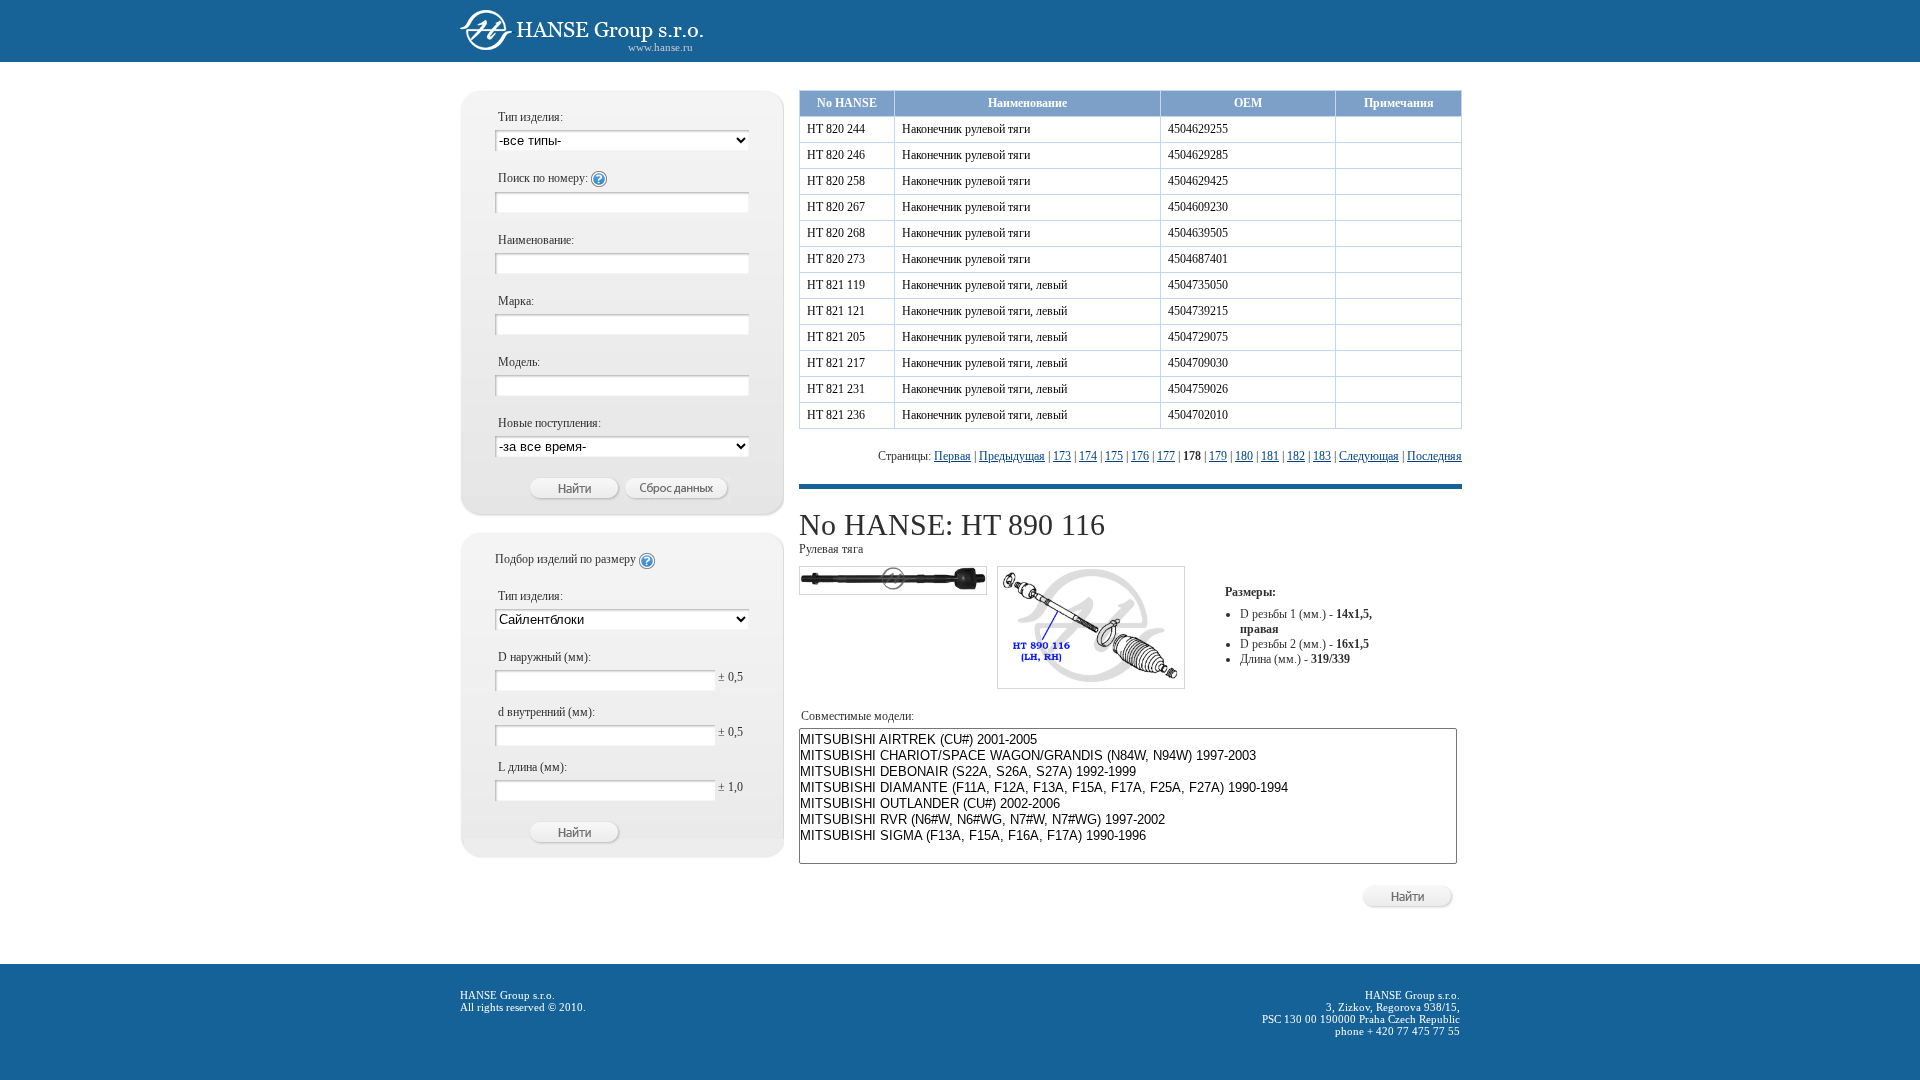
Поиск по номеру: (544, 178)
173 (1062, 456)
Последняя (1434, 456)
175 (1114, 456)
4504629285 (1198, 155)
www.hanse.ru (660, 47)
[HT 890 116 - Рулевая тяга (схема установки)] (1091, 680)
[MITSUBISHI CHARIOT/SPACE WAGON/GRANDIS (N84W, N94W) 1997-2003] (1128, 756)
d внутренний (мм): (546, 712)
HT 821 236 (836, 415)
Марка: (516, 301)
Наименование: (536, 240)
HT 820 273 (836, 259)
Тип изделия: (530, 117)
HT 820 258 (836, 181)
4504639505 (1198, 233)
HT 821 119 (836, 285)
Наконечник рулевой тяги (966, 129)
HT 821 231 (836, 389)
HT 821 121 (836, 311)
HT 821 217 (836, 363)
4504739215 (1198, 311)
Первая (952, 456)
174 (1088, 456)
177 (1166, 456)
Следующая (1369, 456)
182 (1296, 456)
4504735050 (1198, 285)
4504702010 (1198, 415)
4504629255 (1198, 129)
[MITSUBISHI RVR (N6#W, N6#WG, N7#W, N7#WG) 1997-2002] (1128, 820)
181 (1270, 456)
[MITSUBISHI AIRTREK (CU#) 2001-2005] (1128, 740)
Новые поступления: (549, 423)
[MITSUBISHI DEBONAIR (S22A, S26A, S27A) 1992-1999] (1128, 772)
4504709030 (1198, 363)
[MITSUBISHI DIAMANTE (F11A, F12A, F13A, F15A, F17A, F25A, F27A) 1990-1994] (1128, 788)
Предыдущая (1012, 456)
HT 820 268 (836, 233)
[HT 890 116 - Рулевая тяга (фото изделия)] (893, 586)
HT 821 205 (836, 337)
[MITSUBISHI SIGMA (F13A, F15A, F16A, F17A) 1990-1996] (1128, 836)
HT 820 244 (836, 129)
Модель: (519, 362)
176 (1140, 456)
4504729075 (1198, 337)
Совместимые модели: (857, 716)
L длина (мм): (532, 767)
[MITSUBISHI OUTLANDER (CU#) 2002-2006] (1128, 804)
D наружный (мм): (544, 657)
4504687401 (1198, 259)
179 (1218, 456)
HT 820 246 (836, 155)
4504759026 (1198, 389)
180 (1244, 456)
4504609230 (1198, 207)
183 (1322, 456)
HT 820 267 (836, 207)
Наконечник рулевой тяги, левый (984, 285)
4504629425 (1198, 181)
